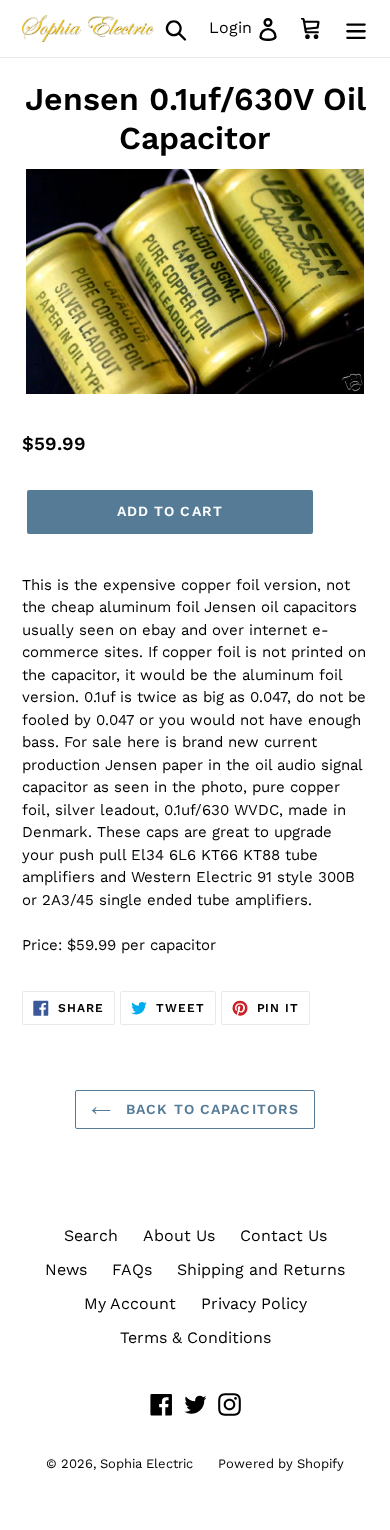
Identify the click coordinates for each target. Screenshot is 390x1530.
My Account (130, 1303)
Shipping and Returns (261, 1269)
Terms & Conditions (195, 1337)
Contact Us (283, 1235)
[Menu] (356, 28)
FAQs (132, 1269)
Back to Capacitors (210, 1109)
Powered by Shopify (281, 1463)
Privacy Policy (254, 1303)
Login (249, 27)
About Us (179, 1235)
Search (91, 1235)
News (66, 1269)
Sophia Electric (146, 1463)
